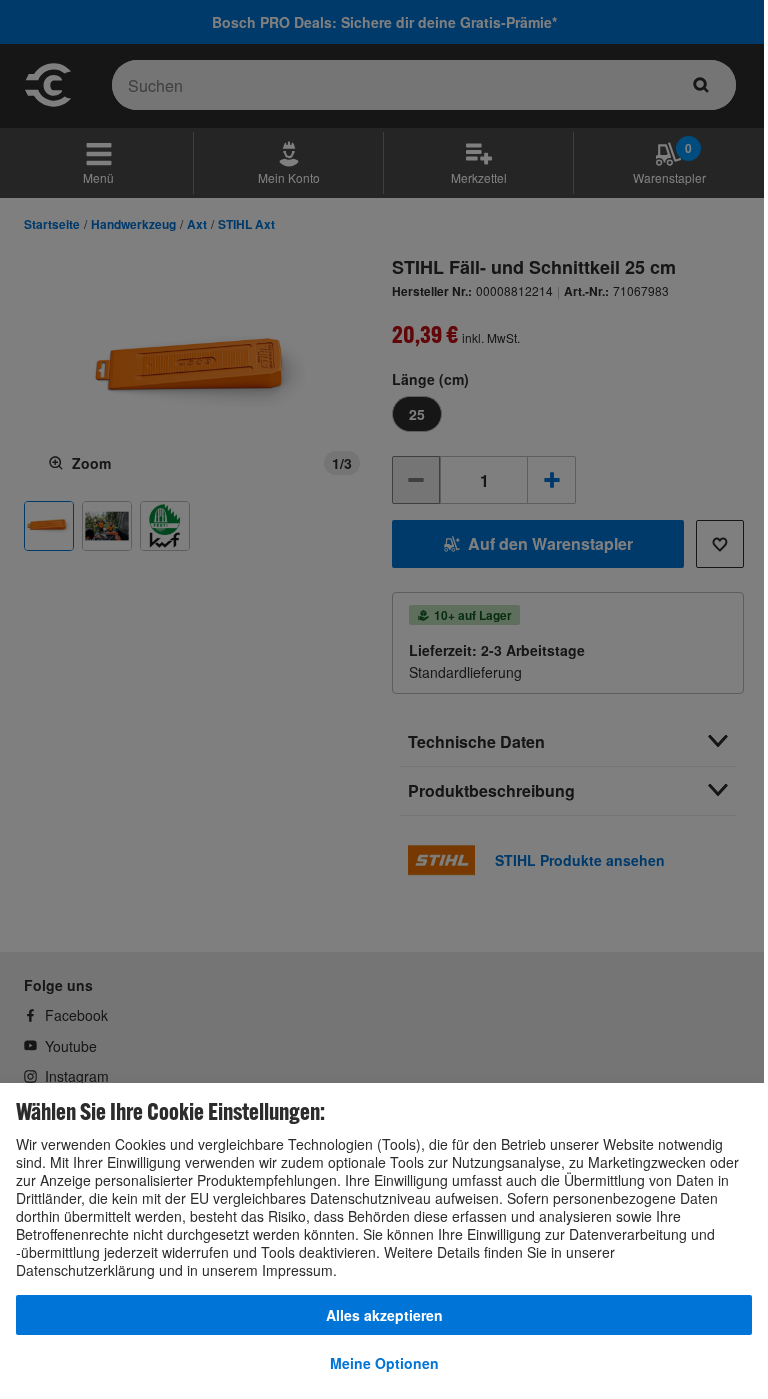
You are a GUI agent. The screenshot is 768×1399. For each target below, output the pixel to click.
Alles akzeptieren (384, 1315)
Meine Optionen (384, 1363)
